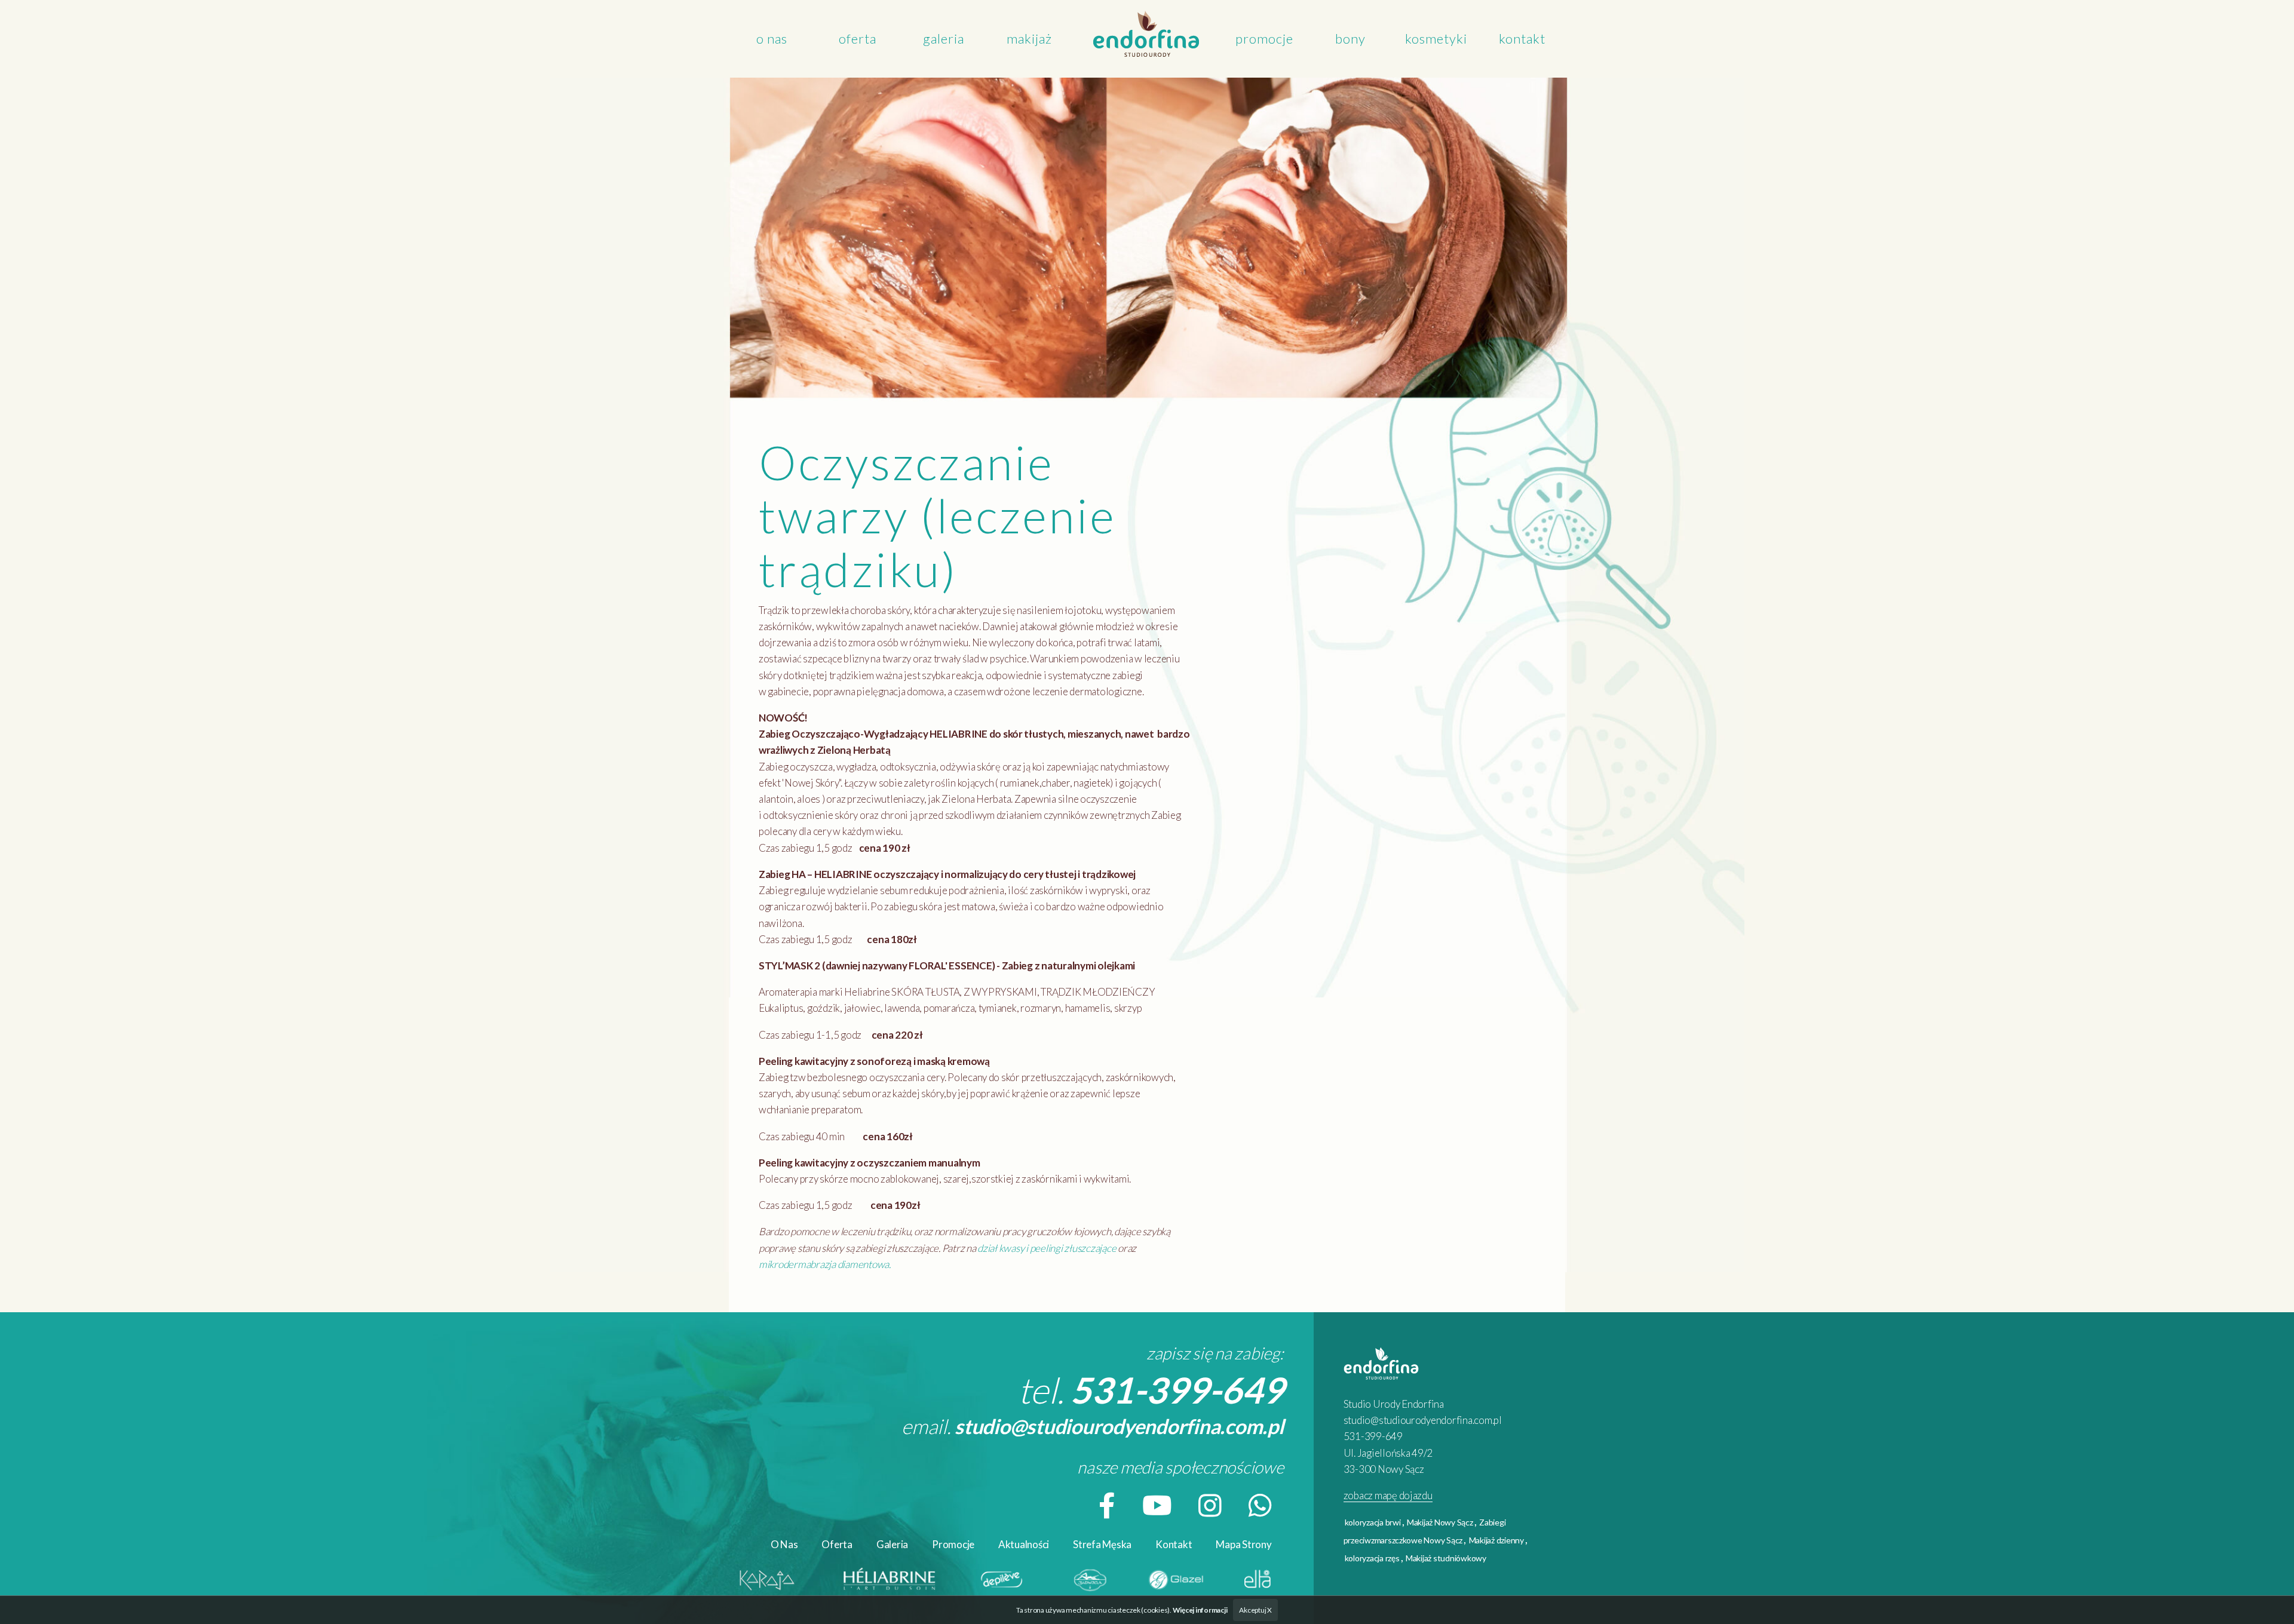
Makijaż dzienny (1496, 1540)
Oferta (858, 39)
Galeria (944, 39)
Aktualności (1024, 1544)
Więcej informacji (1200, 1610)
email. (1093, 1426)
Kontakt (1522, 39)
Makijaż (1029, 39)
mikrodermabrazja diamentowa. (825, 1264)
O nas (772, 39)
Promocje (1264, 39)
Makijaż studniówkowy (1446, 1558)
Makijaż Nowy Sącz (1440, 1522)
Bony (1350, 39)
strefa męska (1102, 1544)
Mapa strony (1243, 1544)
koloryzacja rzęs (1372, 1558)
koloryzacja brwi (1373, 1522)
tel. (1151, 1390)
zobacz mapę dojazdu (1388, 1495)
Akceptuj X (1255, 1610)
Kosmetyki (1436, 39)
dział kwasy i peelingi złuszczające (1047, 1248)
